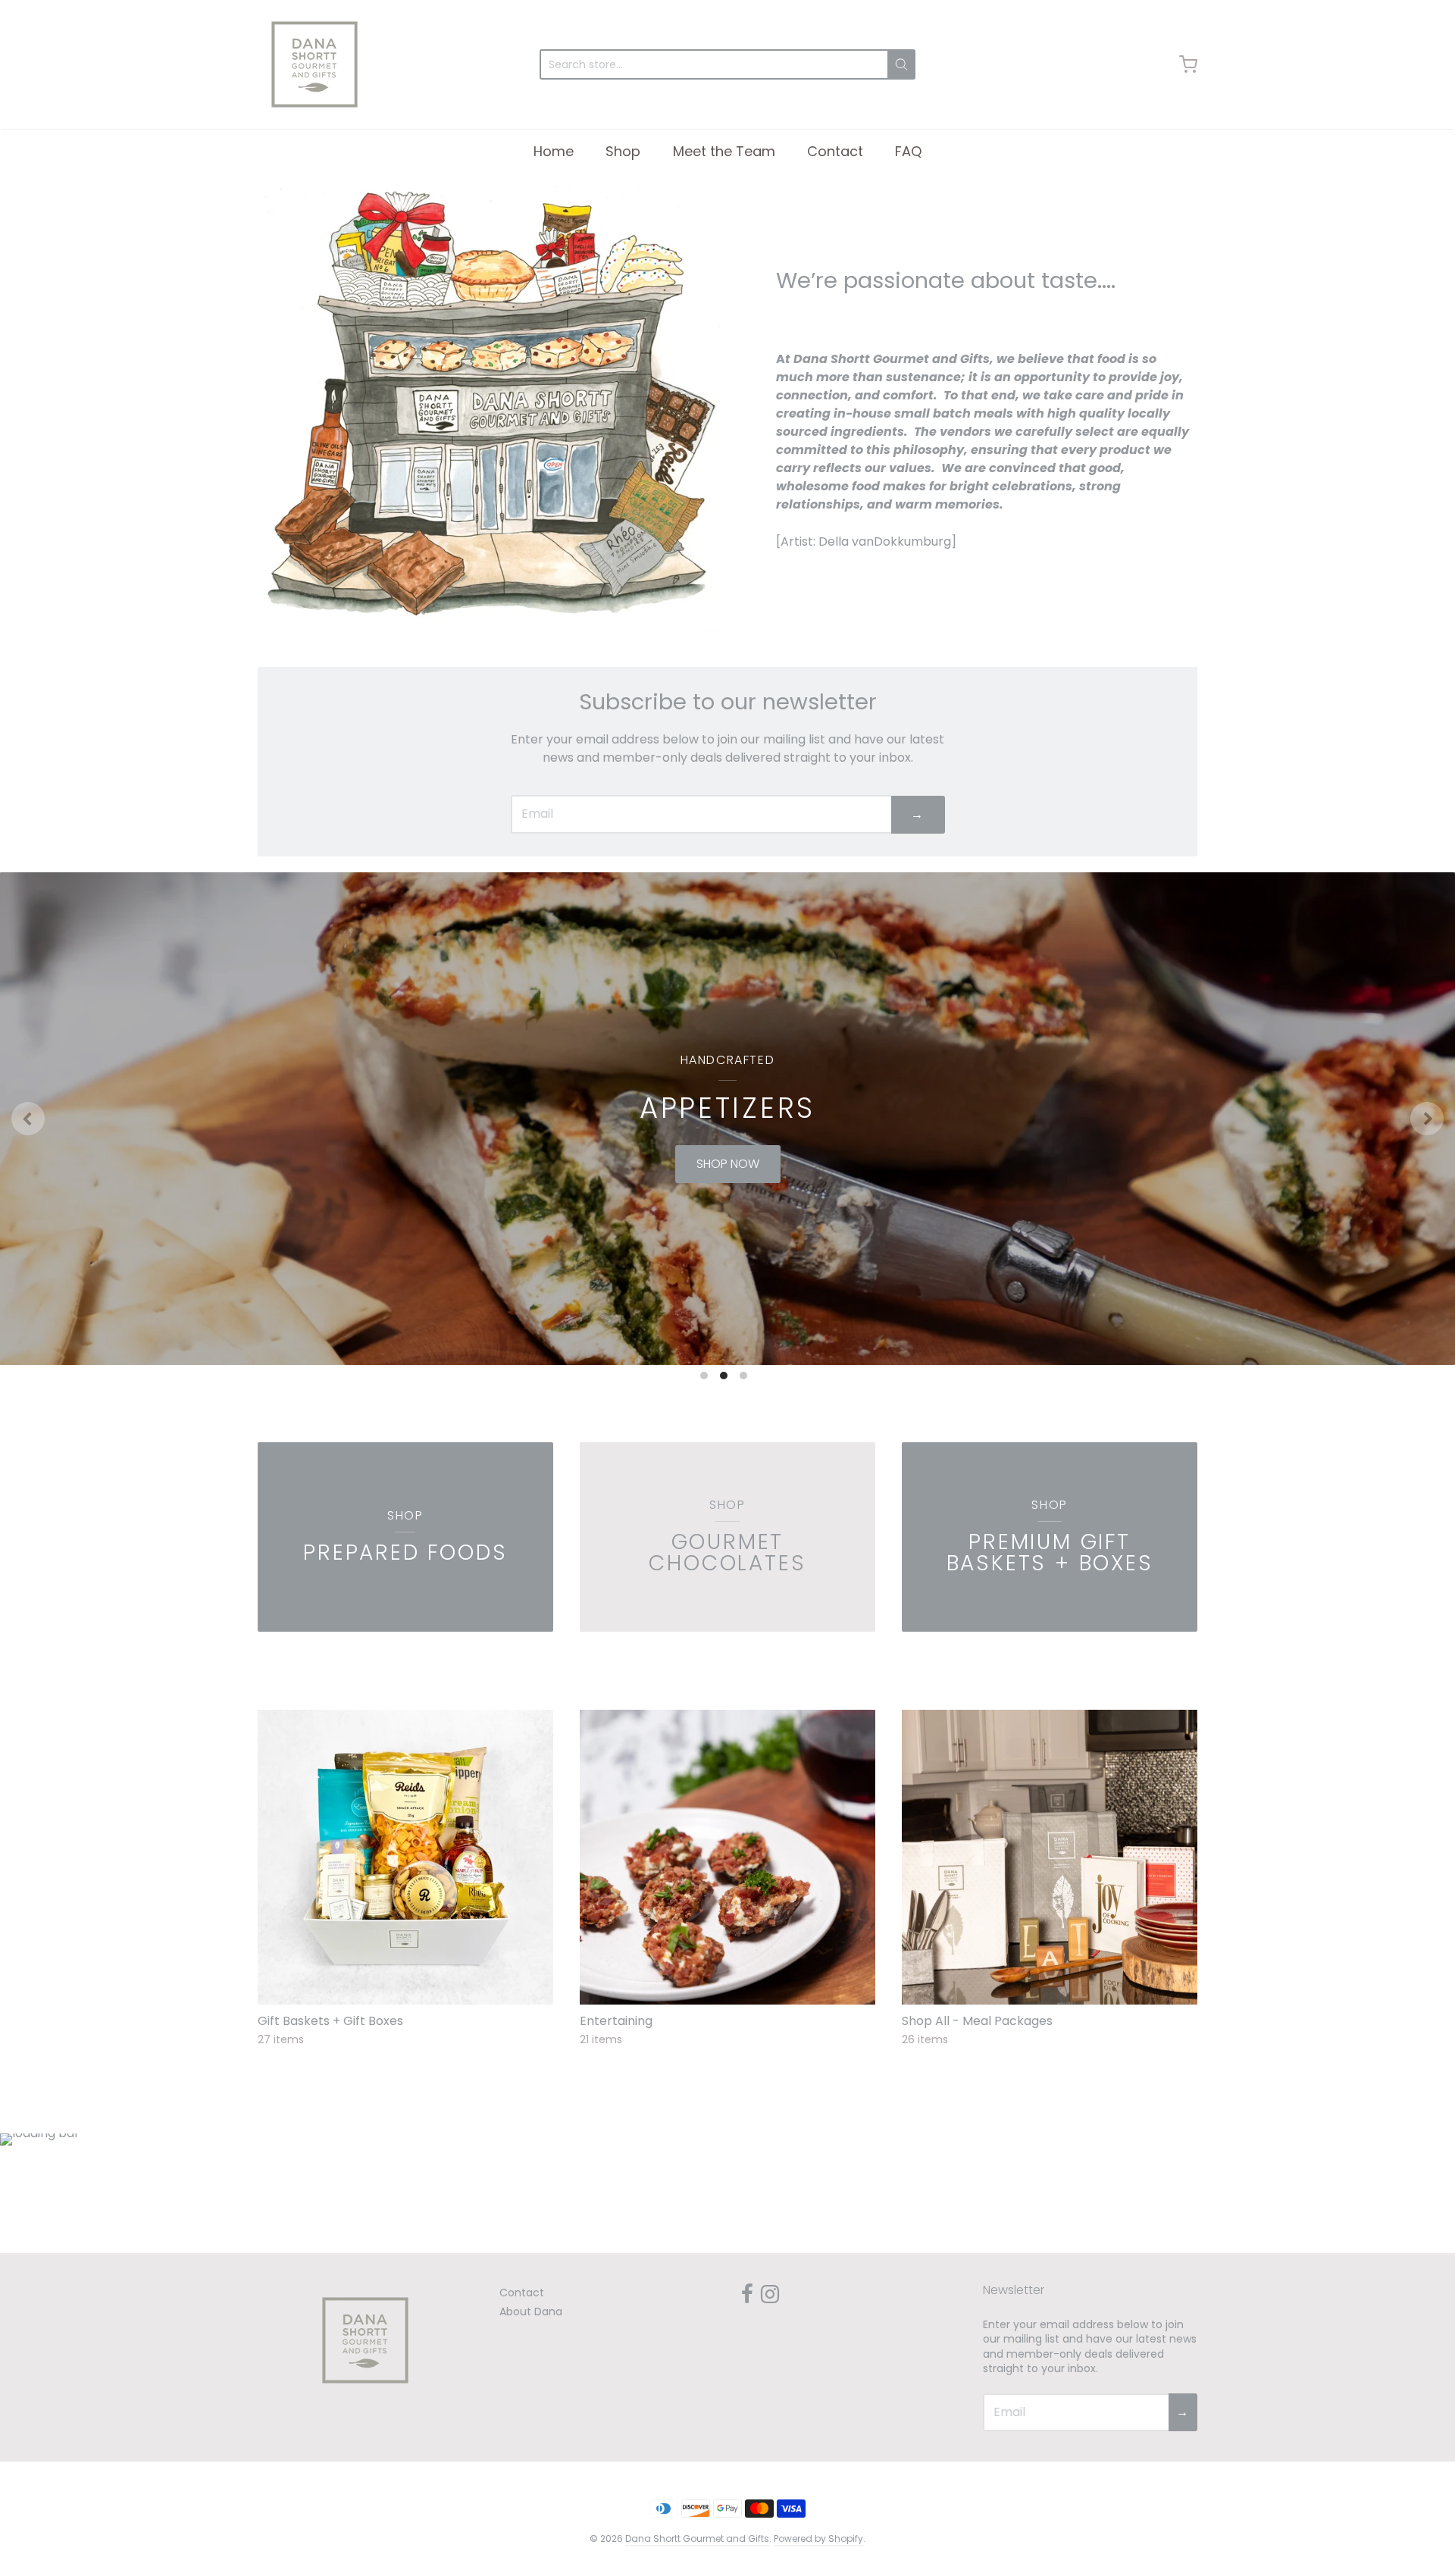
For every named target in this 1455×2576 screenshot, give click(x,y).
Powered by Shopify (818, 2538)
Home (554, 151)
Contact (835, 151)
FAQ (908, 151)
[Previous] (28, 1119)
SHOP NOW (744, 1164)
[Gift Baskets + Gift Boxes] (405, 1858)
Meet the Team (724, 151)
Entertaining (616, 2021)
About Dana (531, 2312)
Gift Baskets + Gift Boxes (330, 2021)
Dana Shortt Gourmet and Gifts (697, 2538)
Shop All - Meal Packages (977, 2021)
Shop (623, 151)
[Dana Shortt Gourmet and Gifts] (314, 64)
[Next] (1427, 1119)
